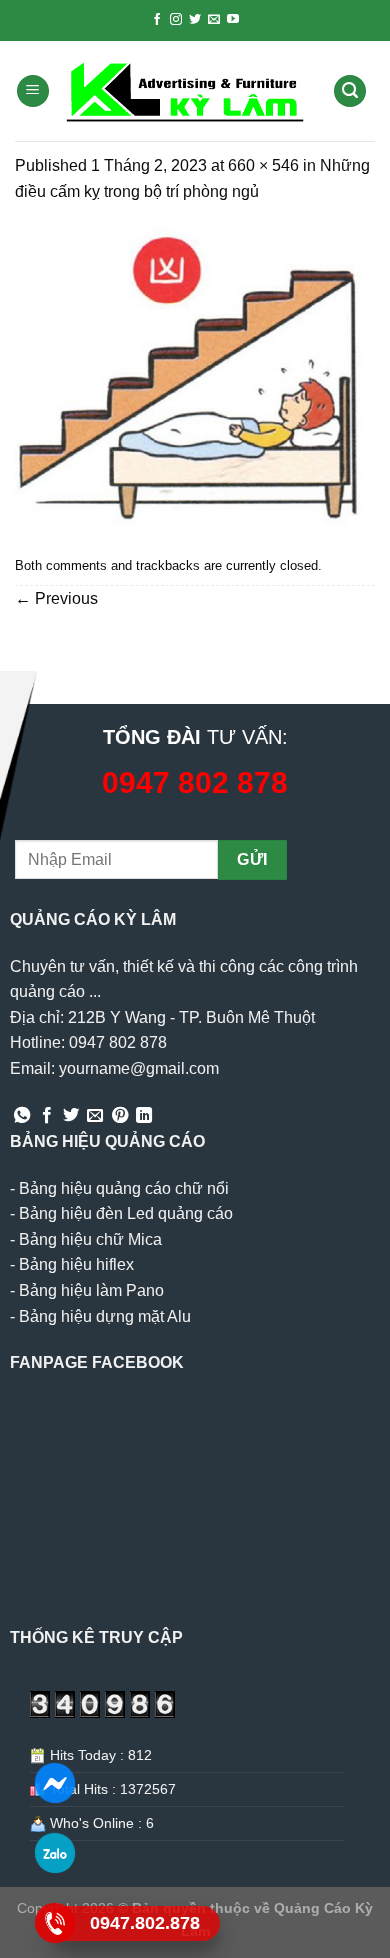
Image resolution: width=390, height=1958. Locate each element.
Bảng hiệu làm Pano (91, 1290)
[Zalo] (55, 1853)
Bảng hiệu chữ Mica (90, 1239)
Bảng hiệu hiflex (76, 1264)
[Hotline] (55, 1923)
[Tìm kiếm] (350, 91)
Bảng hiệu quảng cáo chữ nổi (124, 1188)
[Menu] (33, 91)
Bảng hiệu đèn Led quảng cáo (126, 1213)
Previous (56, 598)
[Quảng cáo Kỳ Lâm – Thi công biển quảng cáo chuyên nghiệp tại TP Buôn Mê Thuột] (188, 91)
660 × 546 (263, 165)
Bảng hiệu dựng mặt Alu (105, 1316)
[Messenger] (55, 1783)
